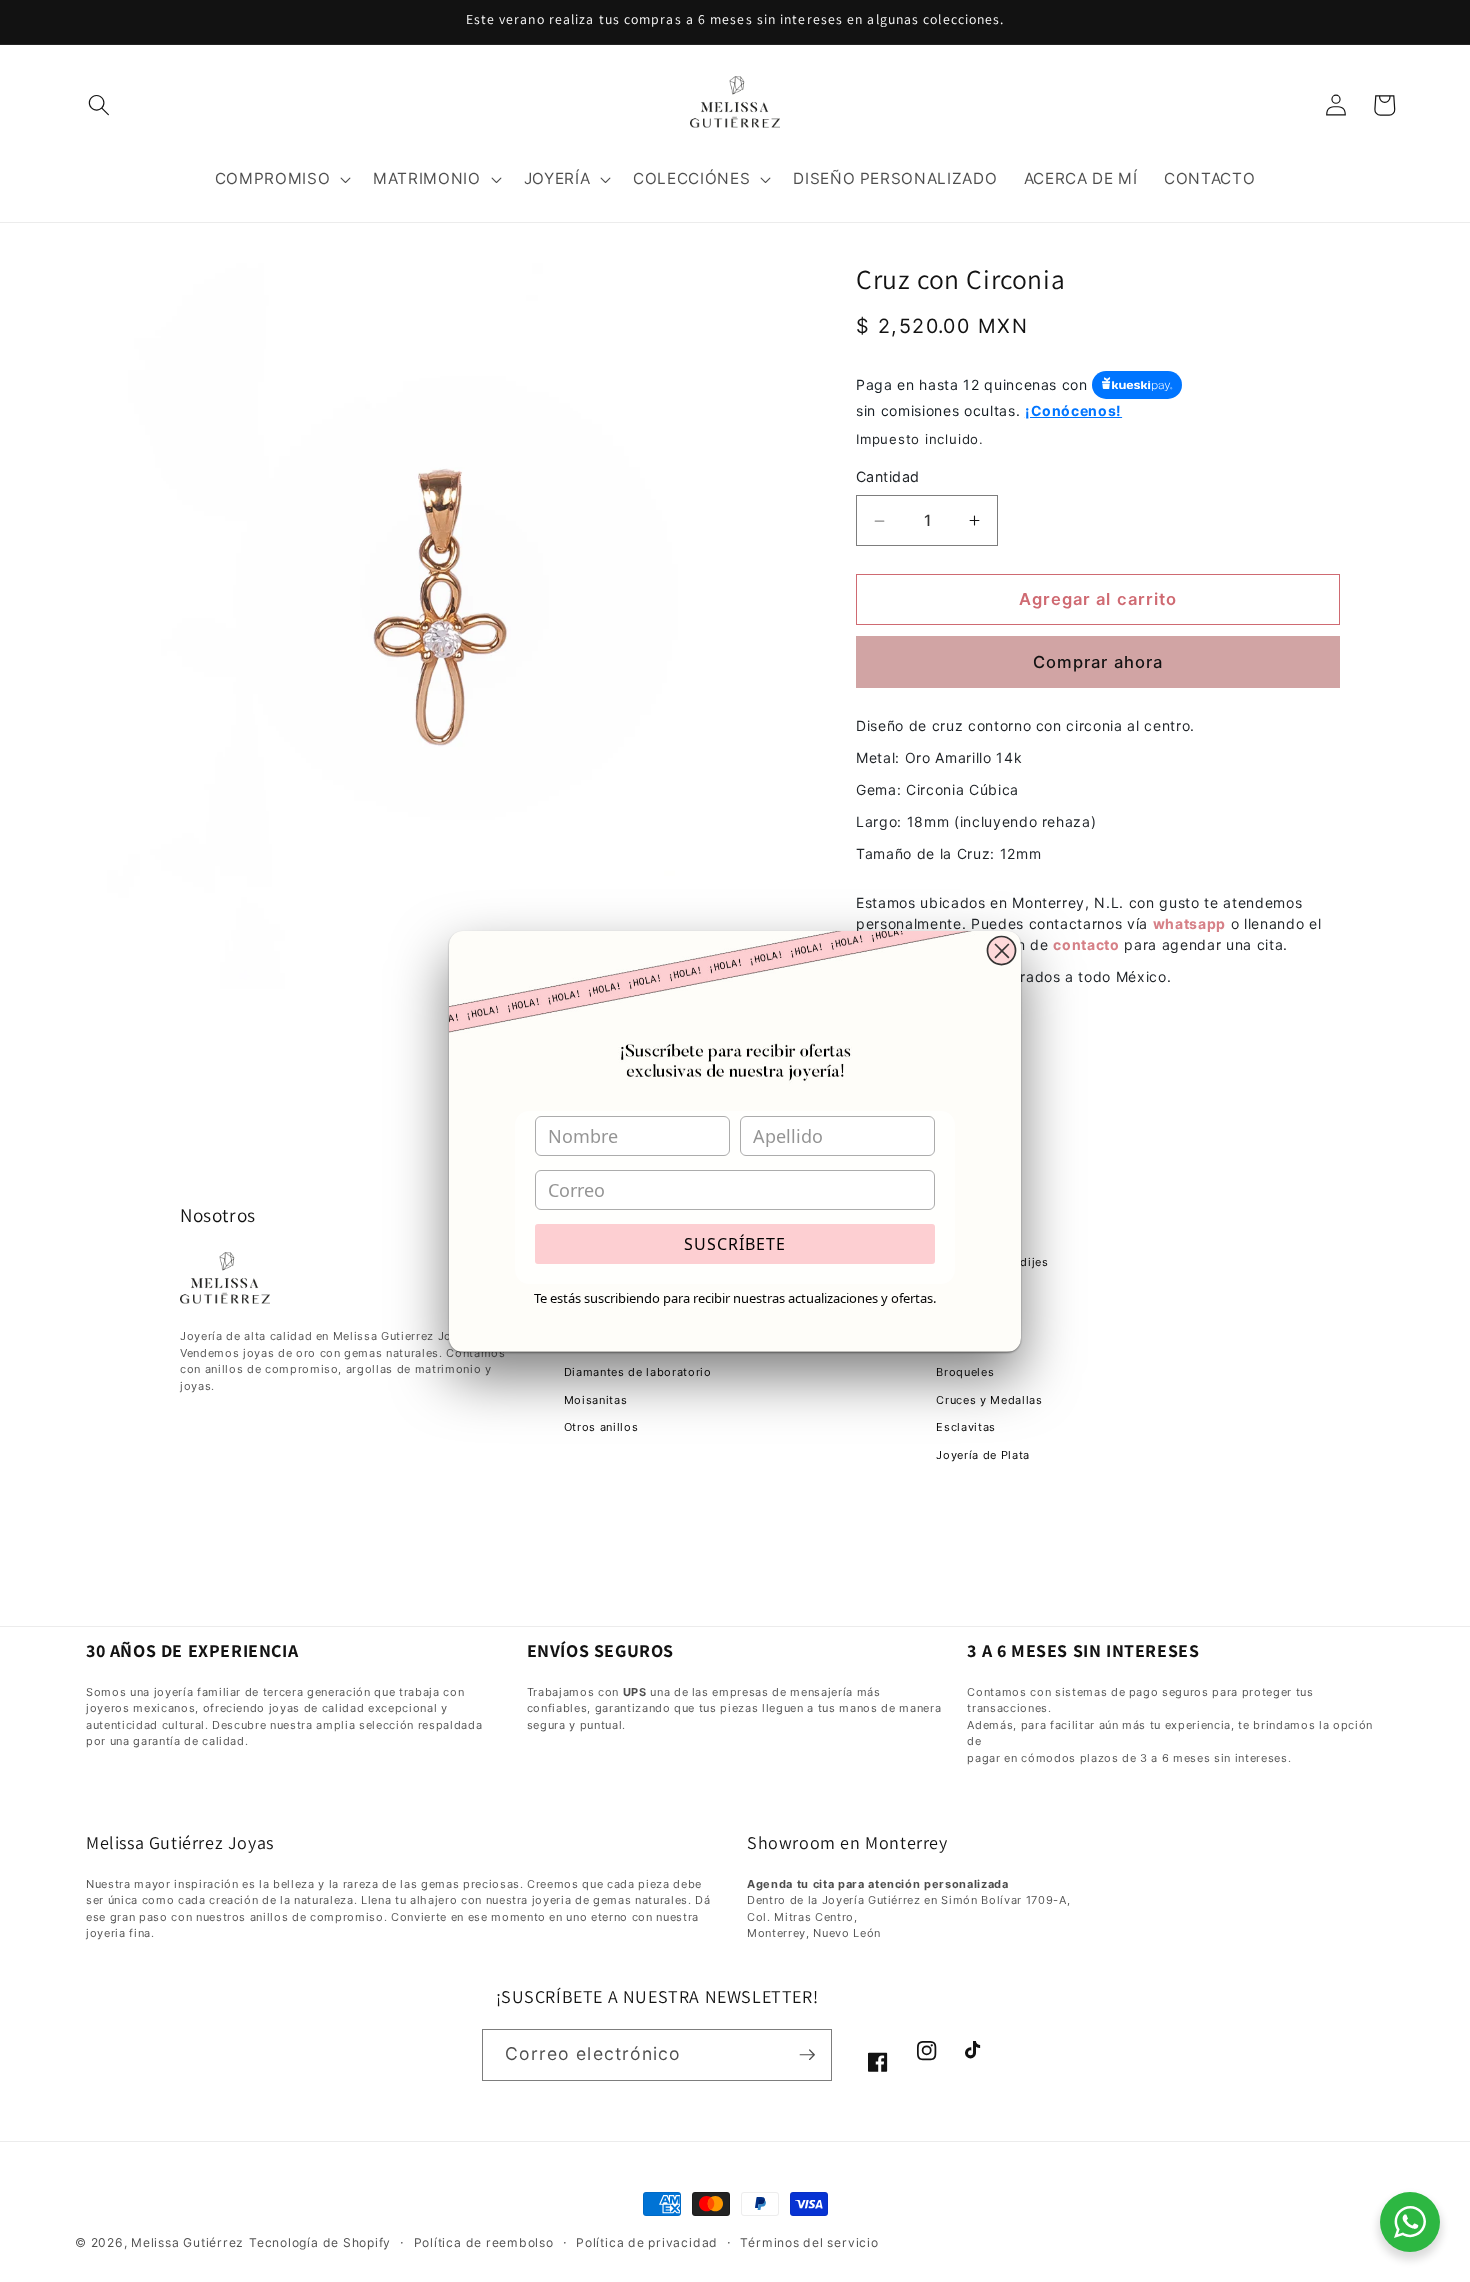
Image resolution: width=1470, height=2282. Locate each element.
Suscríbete (735, 1244)
